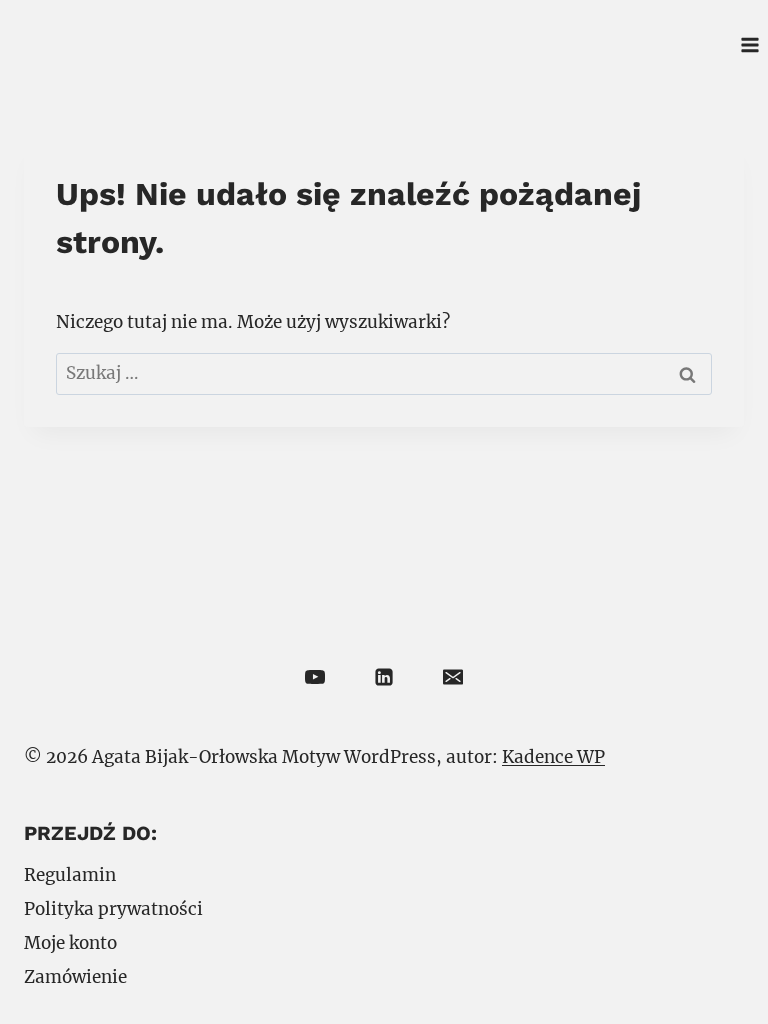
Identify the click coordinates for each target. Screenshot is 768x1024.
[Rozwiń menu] (749, 44)
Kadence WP (553, 757)
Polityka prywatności (113, 909)
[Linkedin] (384, 677)
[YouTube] (315, 677)
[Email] (453, 677)
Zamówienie (75, 977)
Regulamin (70, 875)
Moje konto (70, 943)
